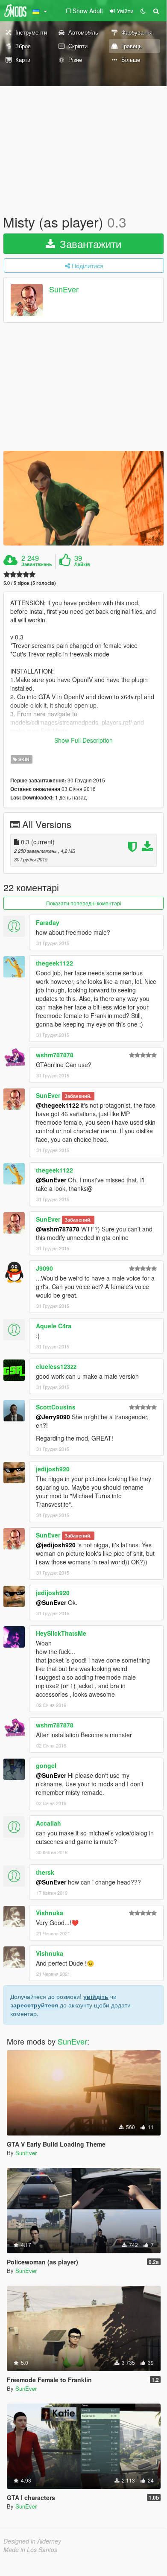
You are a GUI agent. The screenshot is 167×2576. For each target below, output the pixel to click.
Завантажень (37, 564)
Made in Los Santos (30, 2550)
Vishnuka (50, 1913)
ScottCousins (56, 1407)
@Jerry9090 (53, 1417)
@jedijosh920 (56, 1545)
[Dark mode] (143, 11)
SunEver (64, 289)
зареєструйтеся (34, 2005)
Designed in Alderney (32, 2541)
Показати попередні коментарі (84, 903)
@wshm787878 (58, 1229)
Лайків (82, 564)
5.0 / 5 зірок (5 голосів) (30, 583)
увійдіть (96, 1996)
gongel (46, 1765)
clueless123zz (56, 1366)
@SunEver (51, 1180)
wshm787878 (55, 1055)
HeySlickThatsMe (61, 1633)
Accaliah (48, 1823)
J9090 (44, 1268)
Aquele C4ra (54, 1326)
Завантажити (89, 244)
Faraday (48, 922)
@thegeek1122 (57, 1105)
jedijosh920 (53, 1469)
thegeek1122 (54, 963)
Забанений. (78, 1096)
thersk (45, 1872)
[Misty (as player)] (83, 498)
